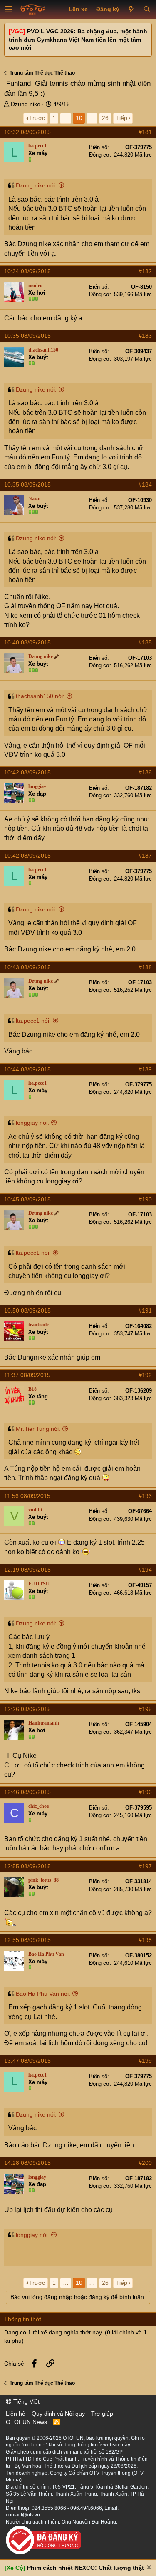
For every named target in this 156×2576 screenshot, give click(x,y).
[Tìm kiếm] (147, 10)
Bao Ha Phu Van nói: (43, 1994)
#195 (145, 1709)
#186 (145, 772)
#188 (145, 967)
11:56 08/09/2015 (27, 1496)
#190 (145, 1199)
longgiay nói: (32, 1123)
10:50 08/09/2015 (27, 1310)
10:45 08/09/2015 (27, 1199)
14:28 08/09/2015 (27, 2163)
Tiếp (122, 118)
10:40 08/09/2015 (27, 642)
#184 (145, 484)
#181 (145, 132)
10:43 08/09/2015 (27, 967)
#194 (145, 1570)
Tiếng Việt (26, 2401)
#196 (145, 1792)
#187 (145, 856)
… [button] (66, 118)
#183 (145, 336)
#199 (145, 2061)
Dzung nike (26, 104)
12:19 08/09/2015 (27, 1570)
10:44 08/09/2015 (27, 1069)
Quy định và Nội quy (58, 2414)
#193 (145, 1496)
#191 (145, 1310)
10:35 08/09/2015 (27, 336)
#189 (145, 1069)
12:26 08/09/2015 (27, 1709)
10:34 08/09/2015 (27, 271)
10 (79, 118)
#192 (145, 1375)
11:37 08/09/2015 (27, 1375)
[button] (9, 10)
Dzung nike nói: (36, 185)
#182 (145, 271)
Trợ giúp (102, 2414)
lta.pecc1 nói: (33, 1021)
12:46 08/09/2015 (27, 1792)
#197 (145, 1866)
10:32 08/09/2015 (27, 132)
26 (105, 118)
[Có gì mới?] (131, 10)
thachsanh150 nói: (40, 696)
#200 (145, 2163)
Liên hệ (16, 2414)
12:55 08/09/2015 (27, 1866)
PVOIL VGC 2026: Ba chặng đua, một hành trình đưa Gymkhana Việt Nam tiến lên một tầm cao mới (78, 39)
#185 (145, 642)
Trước (37, 118)
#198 (145, 1940)
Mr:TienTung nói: (38, 1429)
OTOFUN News (26, 2422)
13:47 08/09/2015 (27, 2061)
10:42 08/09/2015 (27, 772)
